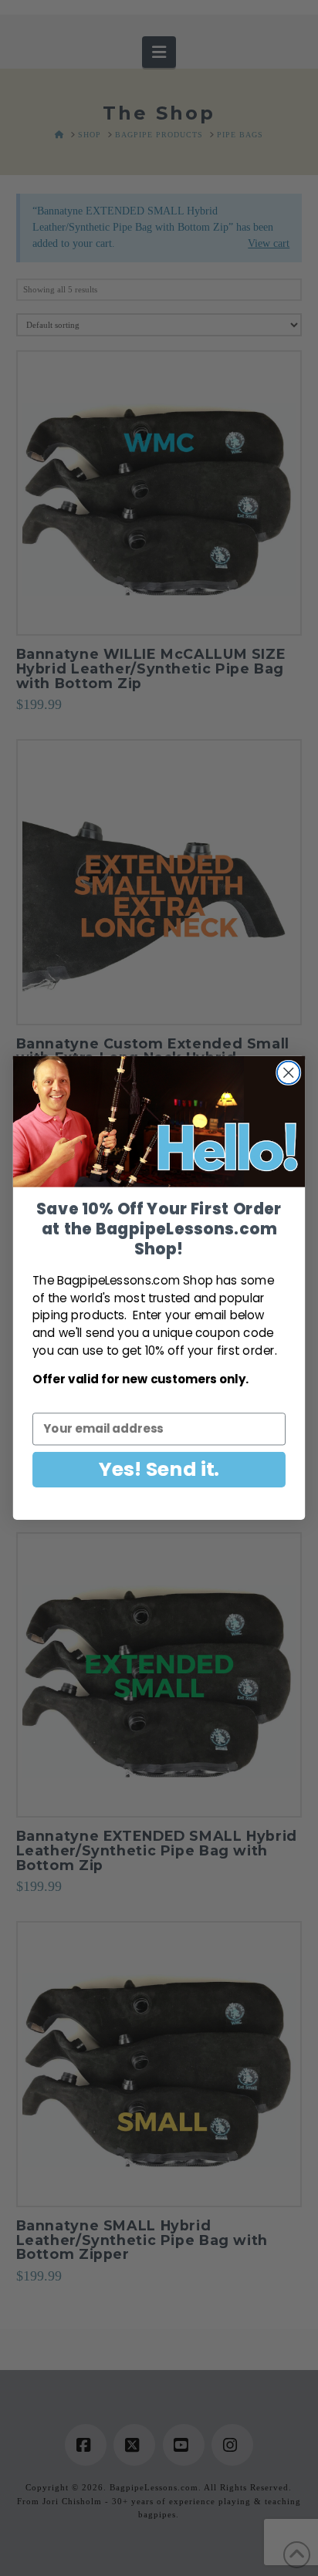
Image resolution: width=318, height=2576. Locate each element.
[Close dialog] (288, 1073)
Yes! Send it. (159, 1469)
